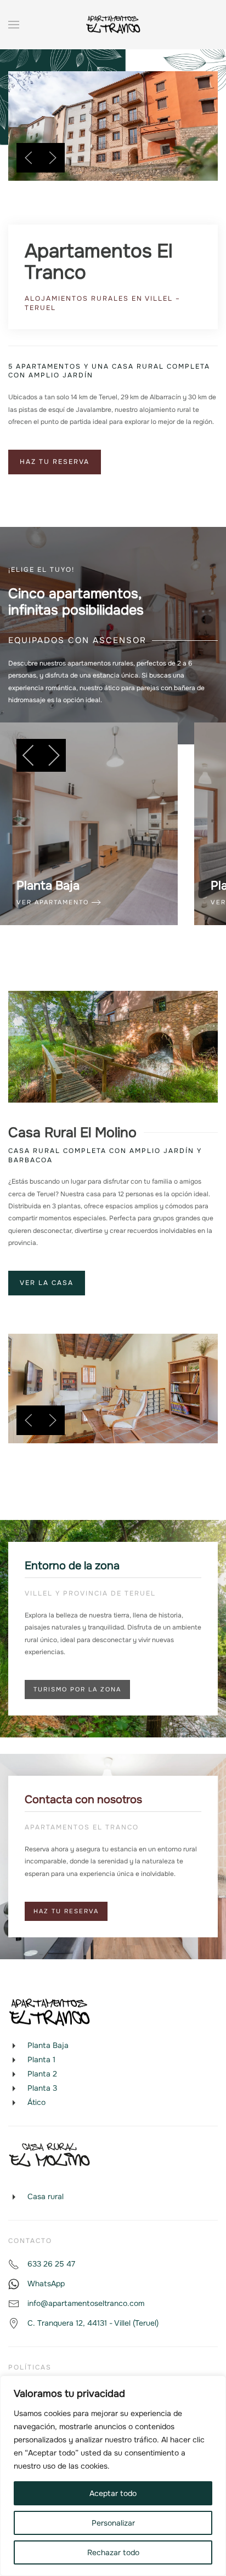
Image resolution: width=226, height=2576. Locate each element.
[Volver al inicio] (113, 25)
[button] (14, 25)
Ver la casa (47, 1283)
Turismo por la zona (77, 1689)
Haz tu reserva (55, 462)
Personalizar (113, 2523)
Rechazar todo (113, 2552)
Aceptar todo (113, 2493)
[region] (113, 2476)
